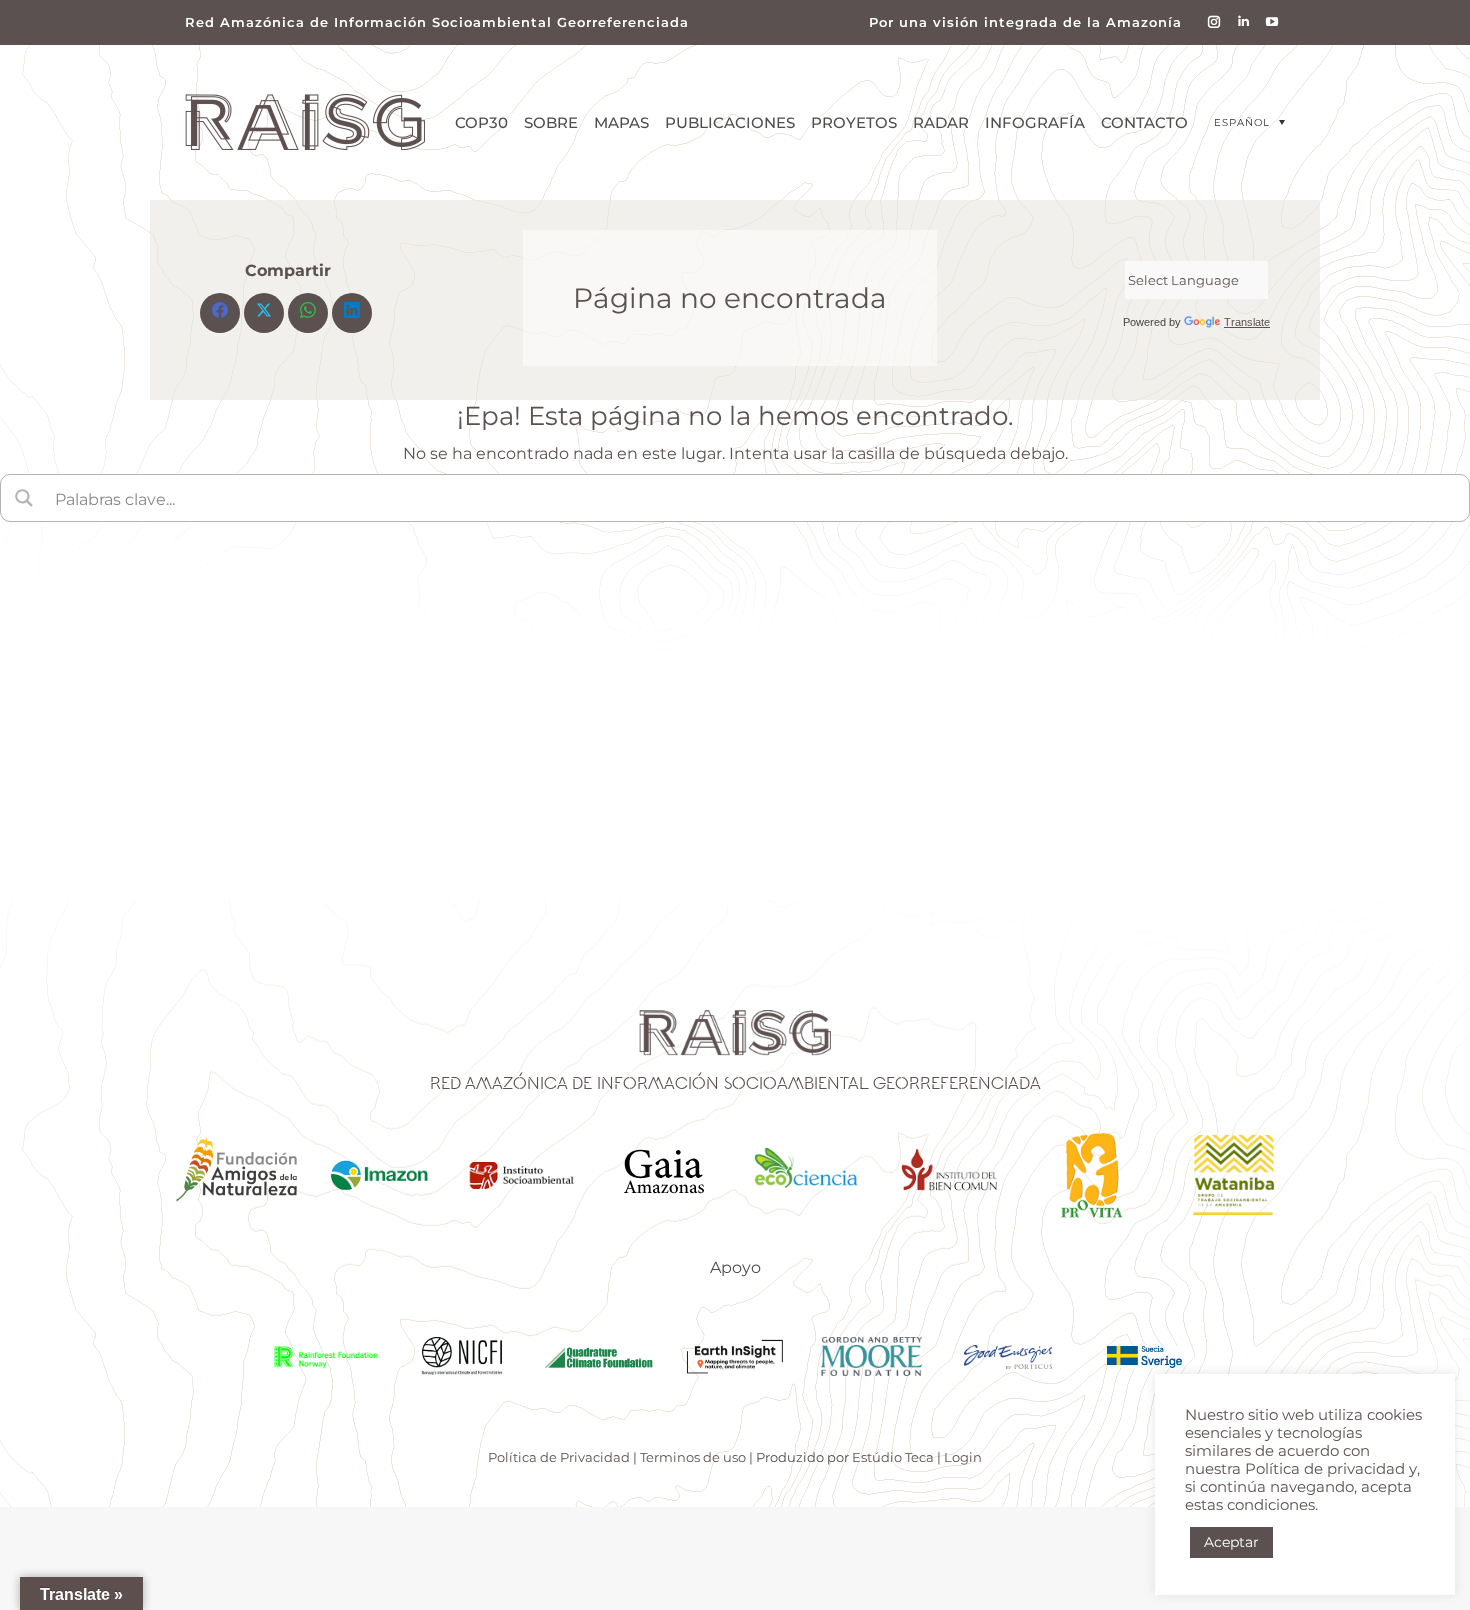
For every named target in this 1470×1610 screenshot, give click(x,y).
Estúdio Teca (893, 1457)
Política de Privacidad (559, 1457)
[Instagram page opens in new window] (1214, 22)
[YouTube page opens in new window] (1272, 22)
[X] (264, 313)
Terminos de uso (693, 1457)
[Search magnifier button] (24, 498)
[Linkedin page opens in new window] (1243, 22)
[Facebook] (220, 313)
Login (963, 1457)
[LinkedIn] (352, 313)
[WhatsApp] (308, 313)
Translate (1247, 322)
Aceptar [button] (1231, 1542)
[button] (1249, 122)
